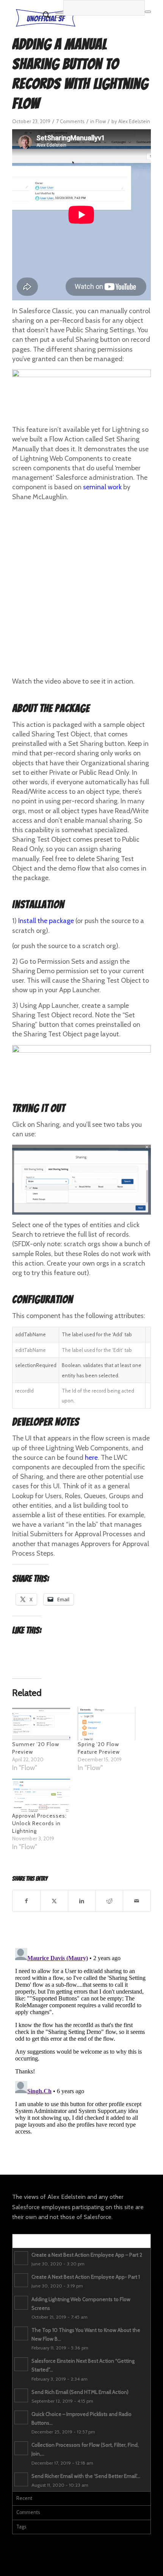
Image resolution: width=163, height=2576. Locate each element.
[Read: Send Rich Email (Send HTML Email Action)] (21, 2395)
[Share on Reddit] (109, 1901)
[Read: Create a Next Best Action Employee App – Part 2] (21, 2258)
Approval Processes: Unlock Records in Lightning (39, 1823)
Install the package (46, 921)
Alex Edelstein (134, 121)
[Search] (43, 15)
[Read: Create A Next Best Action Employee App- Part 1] (21, 2280)
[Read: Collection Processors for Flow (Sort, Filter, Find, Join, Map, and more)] (21, 2448)
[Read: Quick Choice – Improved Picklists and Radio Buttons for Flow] (21, 2417)
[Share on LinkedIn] (82, 1901)
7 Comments (70, 121)
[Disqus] (81, 2040)
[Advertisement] (81, 589)
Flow (101, 121)
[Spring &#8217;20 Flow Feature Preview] (107, 1723)
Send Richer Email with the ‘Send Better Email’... (86, 2476)
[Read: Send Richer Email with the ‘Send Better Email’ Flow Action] (21, 2479)
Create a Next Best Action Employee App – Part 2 (87, 2255)
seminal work (102, 487)
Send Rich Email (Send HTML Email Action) (80, 2392)
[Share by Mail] (137, 1901)
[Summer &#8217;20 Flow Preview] (41, 1723)
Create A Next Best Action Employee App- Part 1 (86, 2277)
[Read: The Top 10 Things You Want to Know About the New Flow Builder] (21, 2333)
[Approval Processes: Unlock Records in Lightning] (41, 1795)
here (91, 1458)
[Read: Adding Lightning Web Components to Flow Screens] (21, 2303)
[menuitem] (43, 15)
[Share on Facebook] (26, 1901)
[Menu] (59, 15)
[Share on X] (54, 1901)
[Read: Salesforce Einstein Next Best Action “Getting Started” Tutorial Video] (21, 2364)
